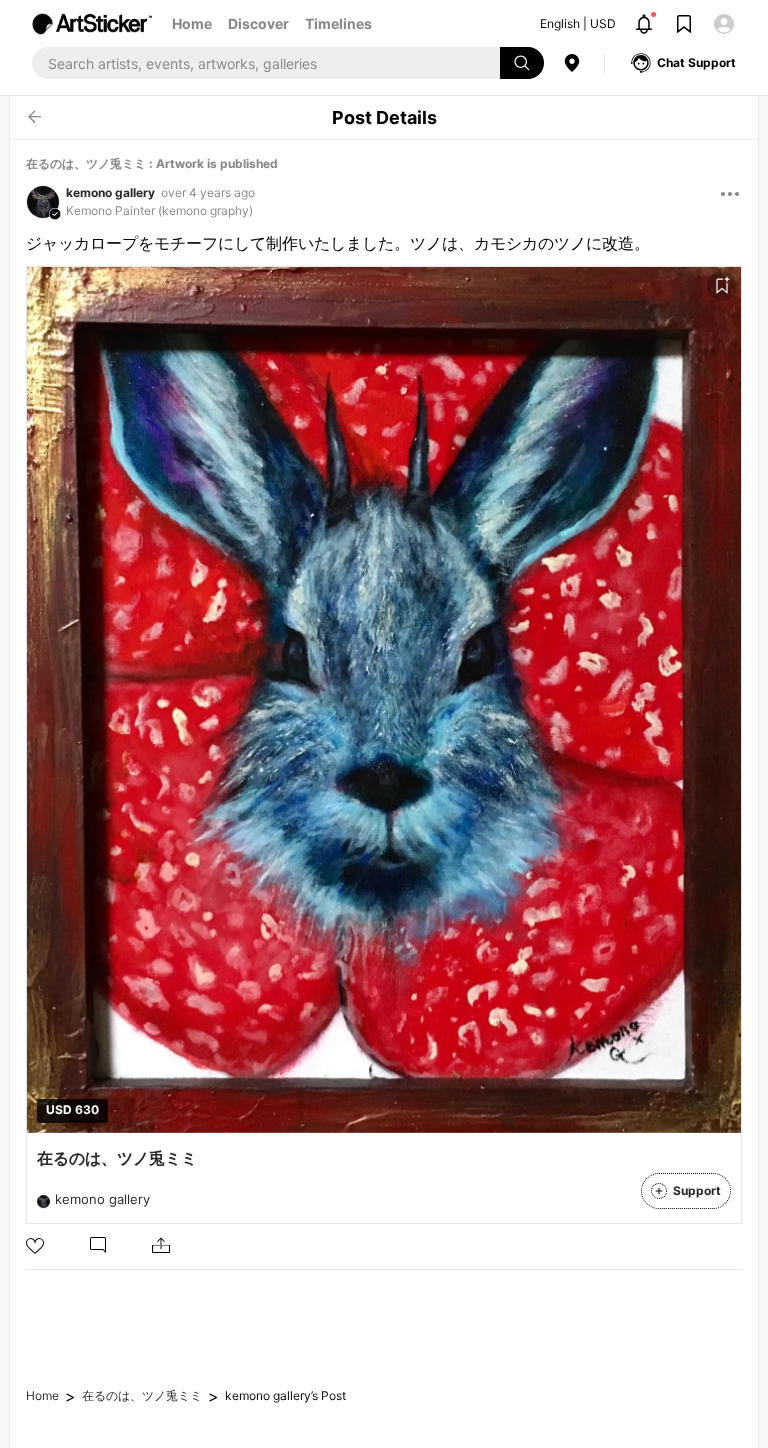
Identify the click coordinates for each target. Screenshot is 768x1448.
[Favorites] (722, 286)
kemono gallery (110, 192)
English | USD (578, 23)
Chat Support (696, 62)
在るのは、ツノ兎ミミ (142, 1395)
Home (192, 23)
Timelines (338, 23)
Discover (258, 23)
